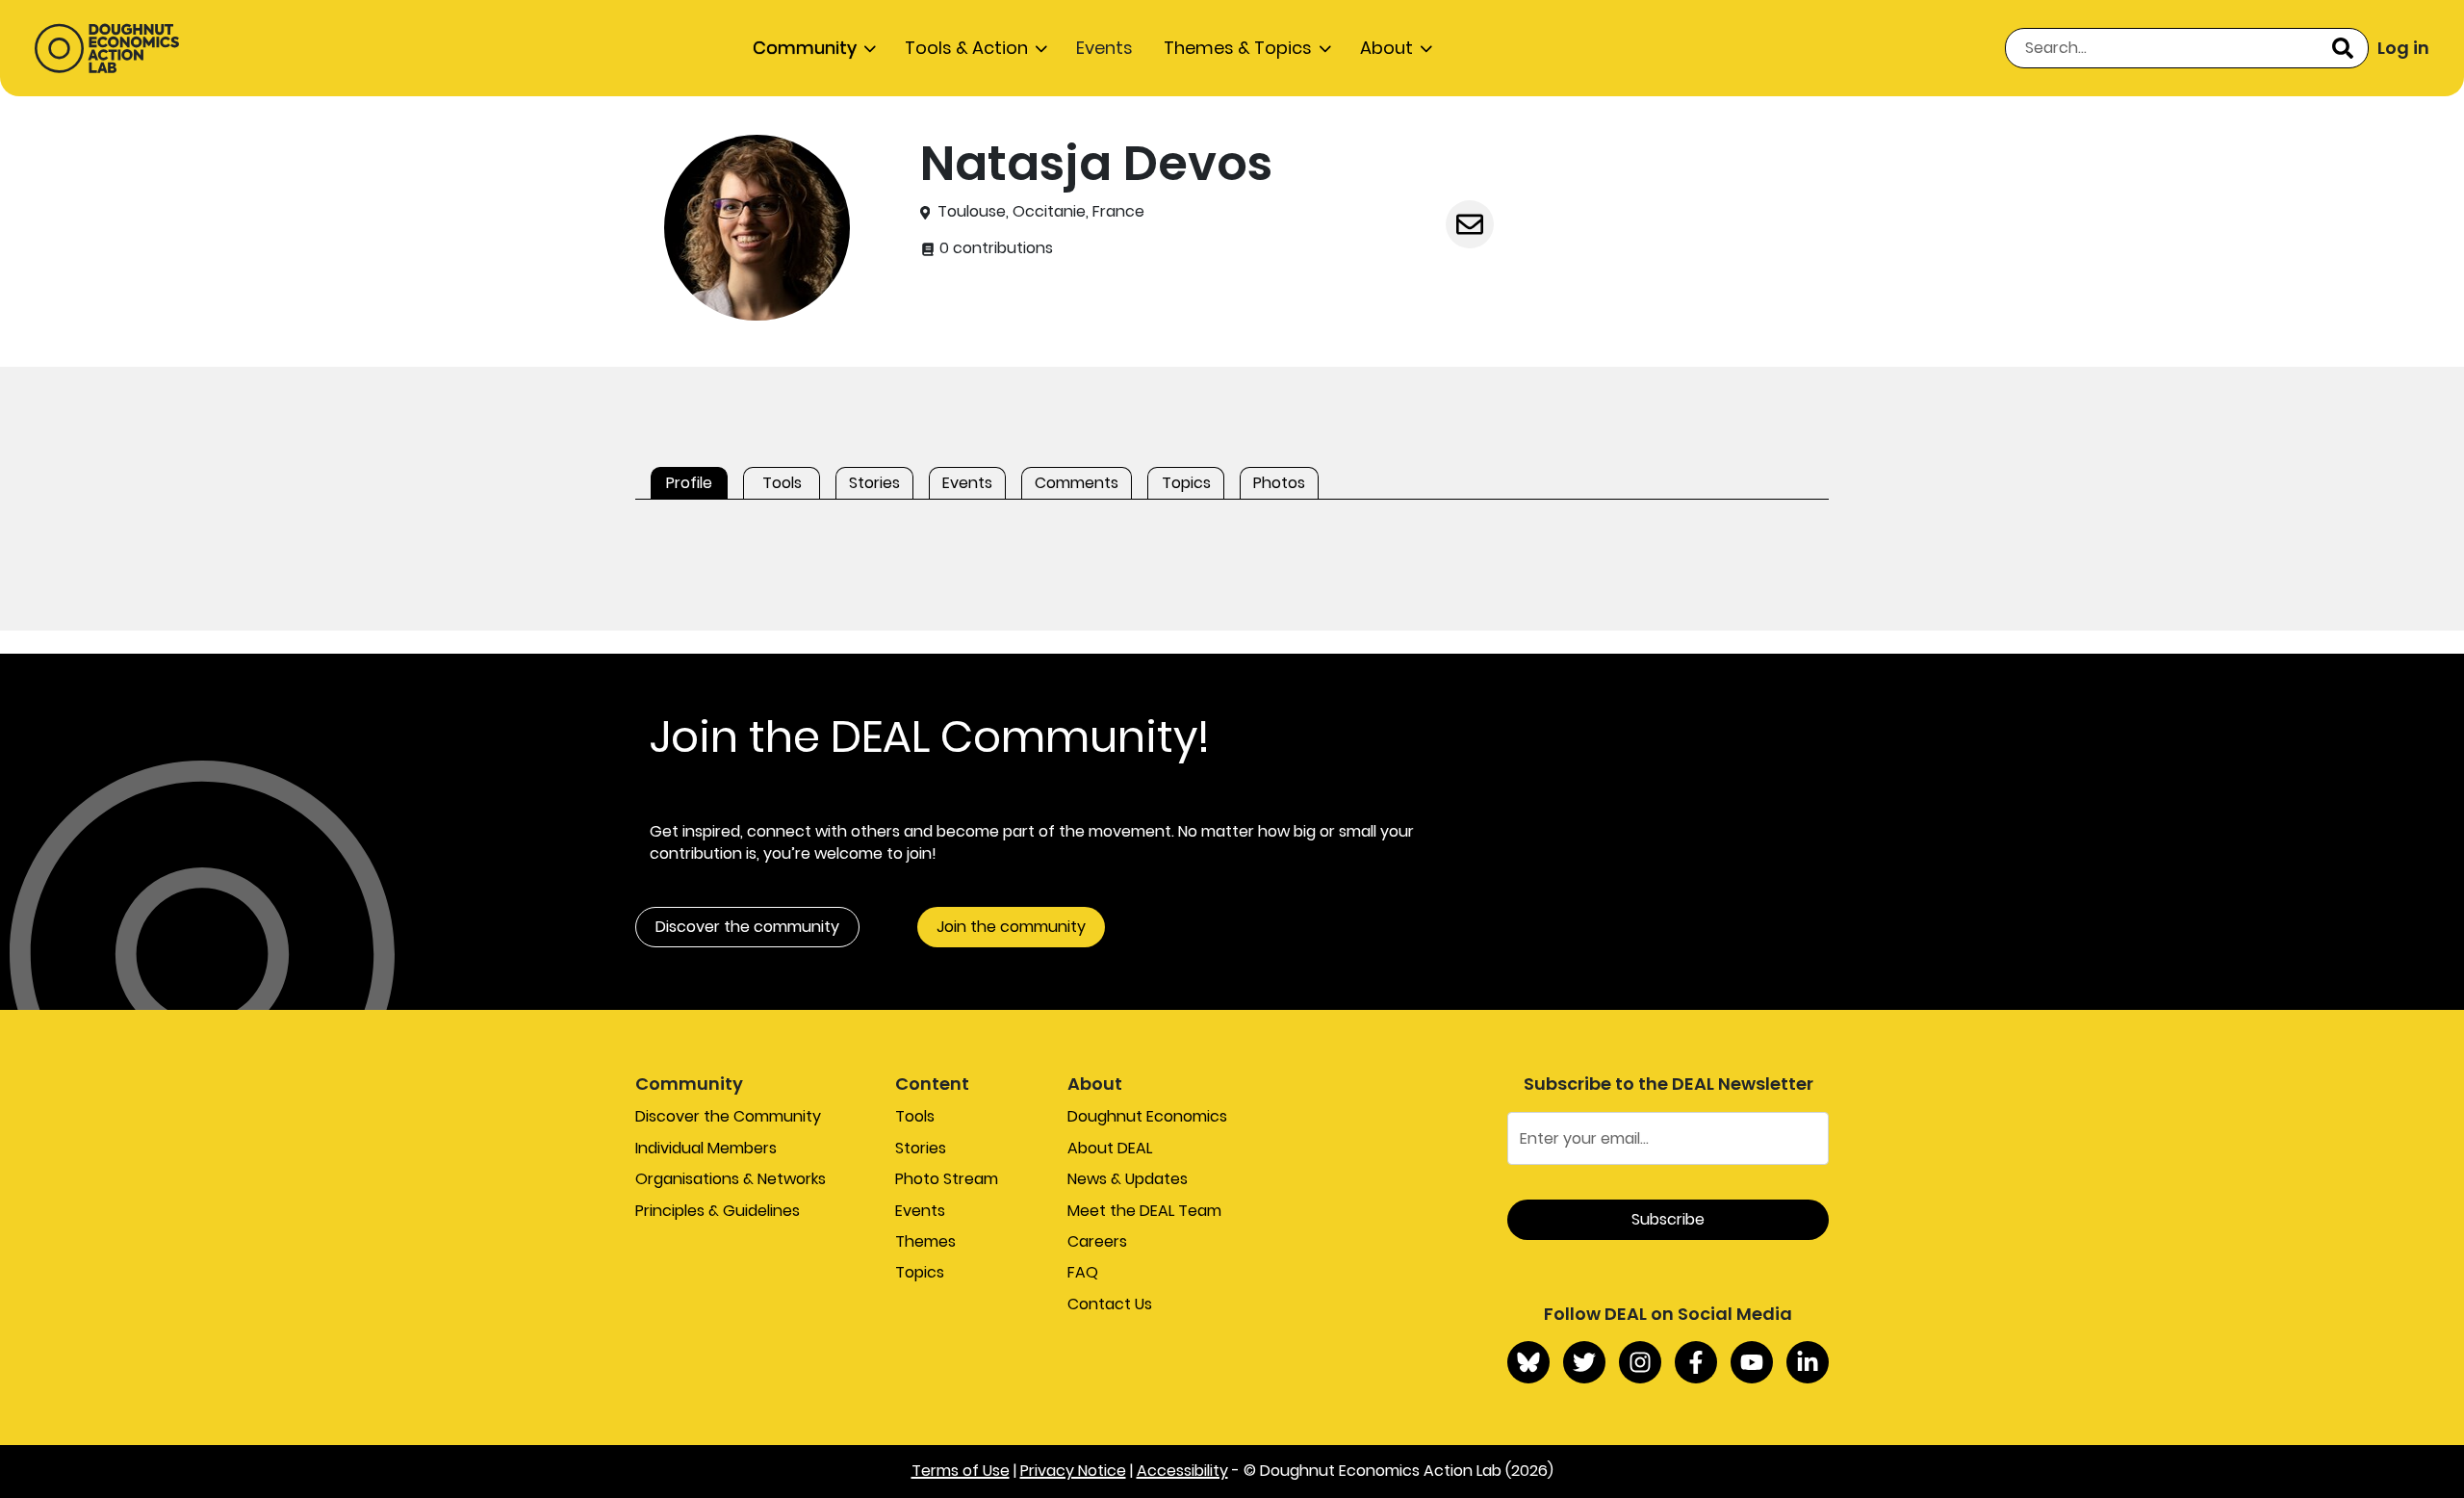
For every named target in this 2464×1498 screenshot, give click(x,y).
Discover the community (747, 927)
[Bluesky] (1528, 1362)
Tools (915, 1116)
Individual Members (706, 1148)
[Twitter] (1584, 1362)
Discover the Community (728, 1116)
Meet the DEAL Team (1144, 1211)
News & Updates (1128, 1179)
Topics (920, 1272)
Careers (1097, 1241)
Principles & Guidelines (718, 1211)
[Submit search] (2343, 48)
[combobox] (2187, 48)
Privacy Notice (1073, 1471)
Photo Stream (947, 1179)
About (1386, 48)
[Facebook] (1696, 1362)
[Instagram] (1640, 1362)
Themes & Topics (1238, 48)
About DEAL (1110, 1148)
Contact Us (1110, 1304)
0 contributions (994, 248)
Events (1104, 48)
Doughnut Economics (1147, 1116)
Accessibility (1182, 1471)
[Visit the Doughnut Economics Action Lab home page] (107, 48)
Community (805, 48)
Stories (921, 1148)
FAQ (1083, 1272)
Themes (925, 1241)
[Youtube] (1752, 1362)
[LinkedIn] (1808, 1362)
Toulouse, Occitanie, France (1041, 212)
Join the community (1011, 927)
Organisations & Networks (731, 1179)
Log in (2403, 48)
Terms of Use (961, 1471)
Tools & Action (966, 48)
